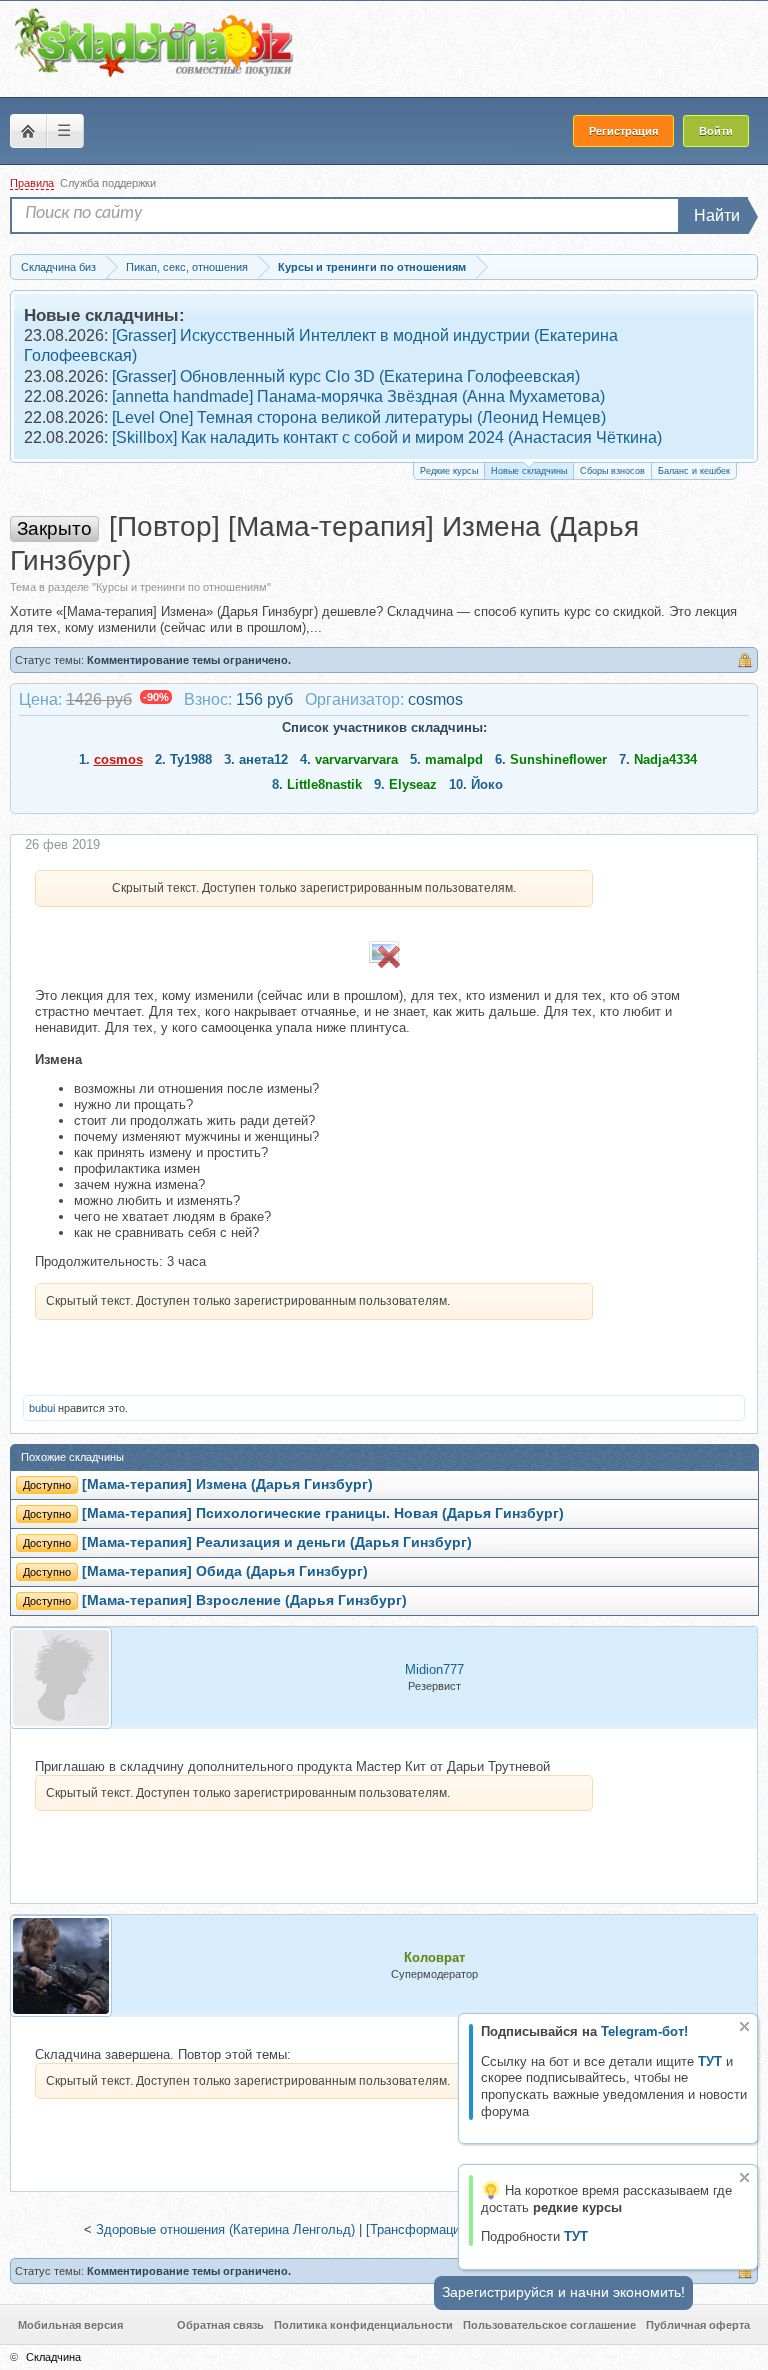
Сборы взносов (612, 471)
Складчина (53, 2357)
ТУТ (710, 2061)
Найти (717, 215)
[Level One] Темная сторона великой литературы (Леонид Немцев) (359, 417)
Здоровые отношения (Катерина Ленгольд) (225, 2229)
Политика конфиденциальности (363, 2325)
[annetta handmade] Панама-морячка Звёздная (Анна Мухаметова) (358, 396)
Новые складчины (529, 471)
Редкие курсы (449, 471)
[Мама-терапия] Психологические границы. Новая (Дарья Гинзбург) (323, 1513)
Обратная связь (220, 2325)
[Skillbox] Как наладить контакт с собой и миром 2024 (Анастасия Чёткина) (387, 437)
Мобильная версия (70, 2325)
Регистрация (623, 131)
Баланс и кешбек (694, 471)
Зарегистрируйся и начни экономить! (563, 2292)
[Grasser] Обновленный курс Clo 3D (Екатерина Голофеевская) (346, 376)
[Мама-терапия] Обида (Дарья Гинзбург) (225, 1571)
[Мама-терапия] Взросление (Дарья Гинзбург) (244, 1600)
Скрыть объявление (744, 2026)
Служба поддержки (108, 183)
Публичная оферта (698, 2325)
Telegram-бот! (644, 2031)
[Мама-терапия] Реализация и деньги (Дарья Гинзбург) (277, 1542)
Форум (28, 131)
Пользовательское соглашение (549, 2325)
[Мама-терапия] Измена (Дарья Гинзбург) (227, 1484)
